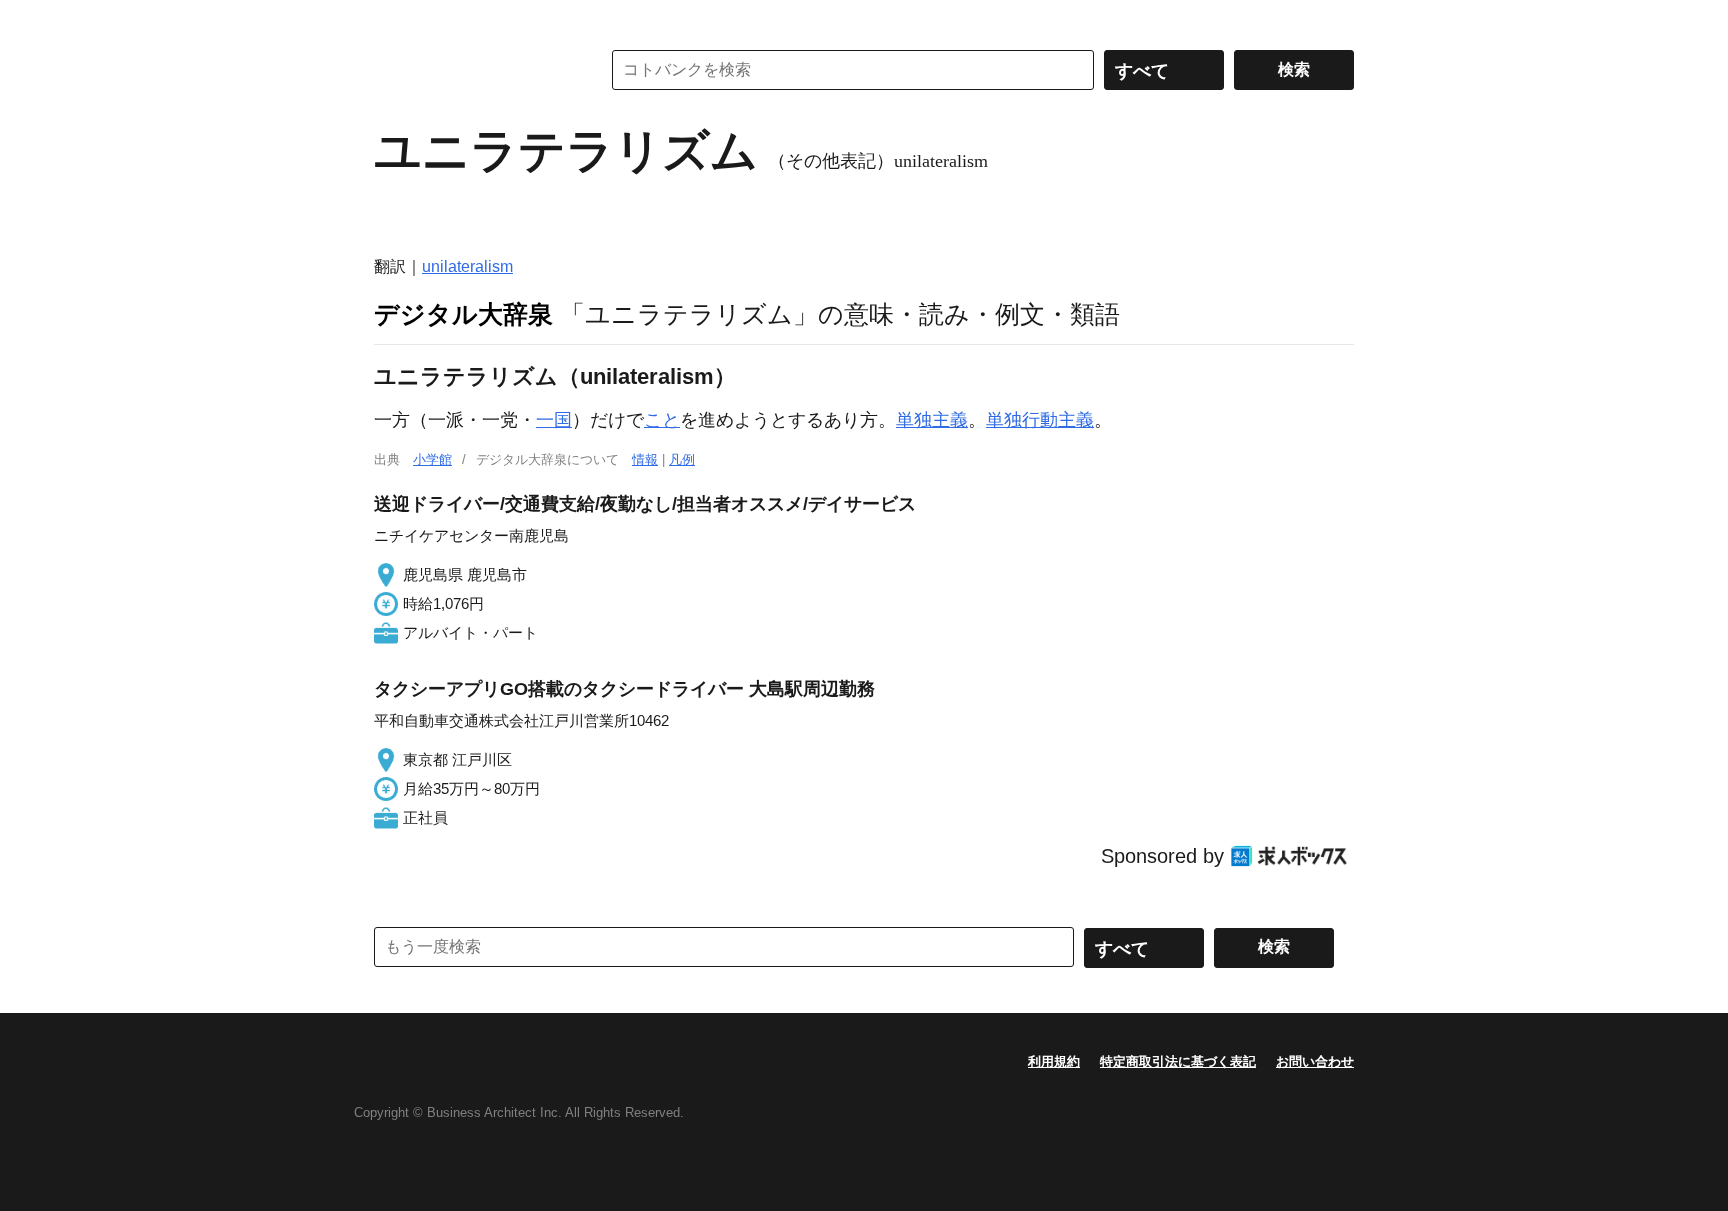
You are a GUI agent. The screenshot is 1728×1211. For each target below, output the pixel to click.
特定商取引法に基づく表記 (1178, 1061)
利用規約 (1054, 1061)
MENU (394, 20)
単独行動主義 (1040, 420)
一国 (554, 420)
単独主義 (932, 420)
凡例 (682, 459)
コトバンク (473, 70)
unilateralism (467, 266)
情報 (645, 459)
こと (662, 420)
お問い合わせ (1315, 1061)
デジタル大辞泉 (463, 314)
